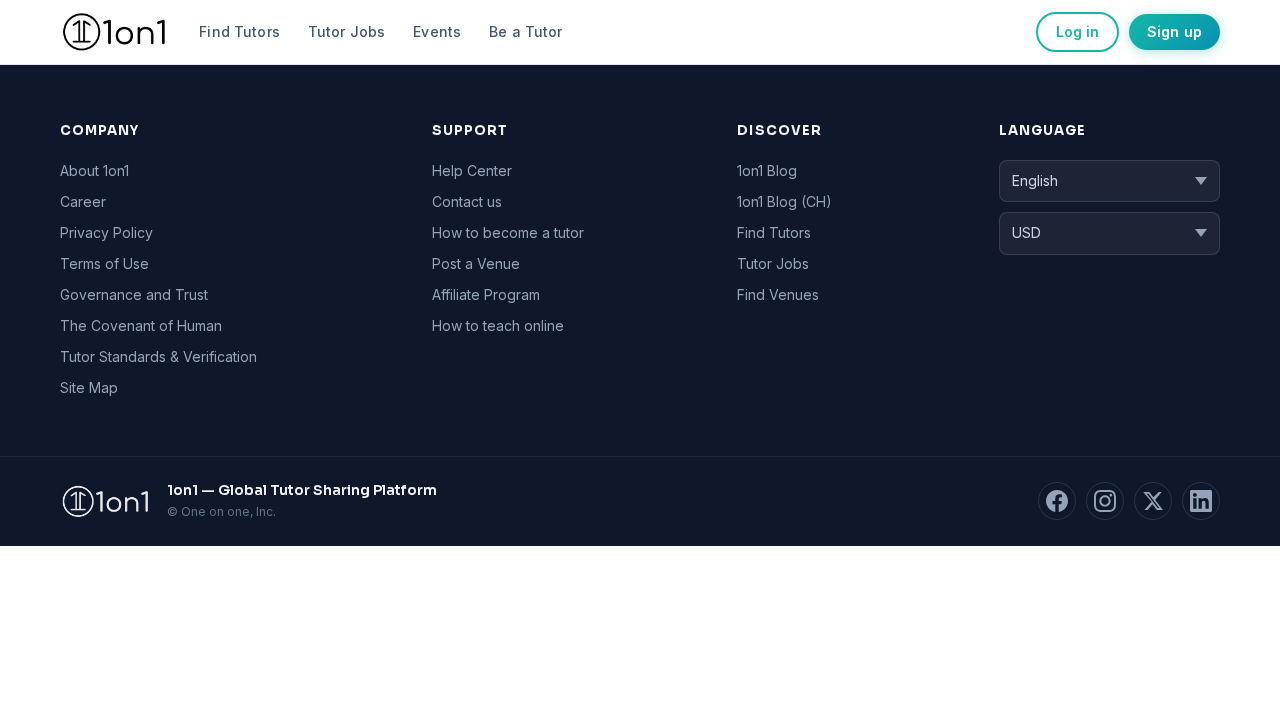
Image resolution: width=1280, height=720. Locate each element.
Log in (1077, 31)
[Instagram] (1105, 501)
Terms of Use (104, 263)
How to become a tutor (508, 232)
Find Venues (778, 294)
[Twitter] (1153, 501)
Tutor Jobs (346, 31)
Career (83, 201)
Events (437, 31)
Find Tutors (239, 31)
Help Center (472, 170)
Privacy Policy (106, 232)
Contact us (467, 201)
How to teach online (498, 325)
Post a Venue (476, 263)
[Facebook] (1057, 501)
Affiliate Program (486, 294)
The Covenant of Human (141, 325)
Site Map (89, 387)
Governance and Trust (134, 294)
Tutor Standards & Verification (158, 356)
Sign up (1174, 31)
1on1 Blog (767, 170)
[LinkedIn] (1201, 501)
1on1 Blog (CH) (784, 201)
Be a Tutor (525, 31)
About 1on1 (94, 170)
